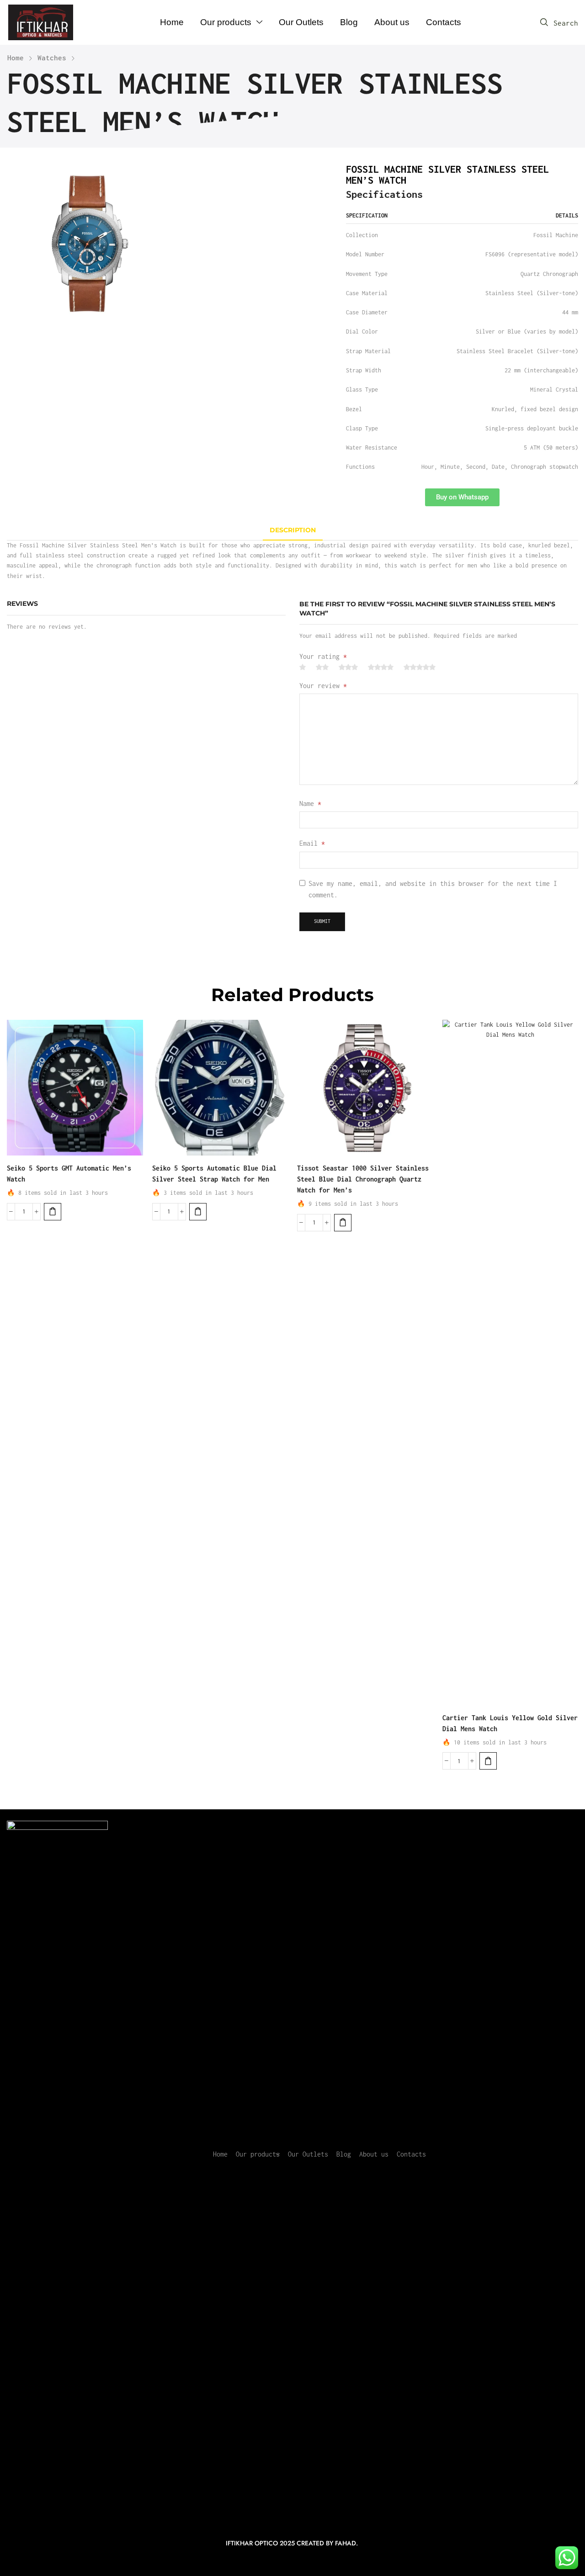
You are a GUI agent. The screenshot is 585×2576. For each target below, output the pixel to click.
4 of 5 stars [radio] (381, 667)
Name (310, 803)
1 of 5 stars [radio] (303, 667)
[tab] (293, 530)
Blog (344, 2154)
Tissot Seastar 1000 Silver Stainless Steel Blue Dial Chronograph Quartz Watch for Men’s (363, 1179)
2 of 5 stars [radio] (322, 667)
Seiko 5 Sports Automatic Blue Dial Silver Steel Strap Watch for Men (214, 1174)
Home (16, 58)
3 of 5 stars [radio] (348, 667)
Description (293, 530)
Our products (258, 2154)
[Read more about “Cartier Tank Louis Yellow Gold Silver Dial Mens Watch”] (488, 1761)
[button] (559, 23)
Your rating (323, 656)
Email (312, 843)
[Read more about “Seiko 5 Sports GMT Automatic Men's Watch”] (53, 1212)
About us (374, 2154)
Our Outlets (308, 2154)
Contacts (411, 2154)
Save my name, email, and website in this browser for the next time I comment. (433, 889)
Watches (52, 58)
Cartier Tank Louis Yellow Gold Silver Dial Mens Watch (510, 1723)
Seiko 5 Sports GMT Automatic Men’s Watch (69, 1174)
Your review (323, 686)
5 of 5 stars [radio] (420, 667)
